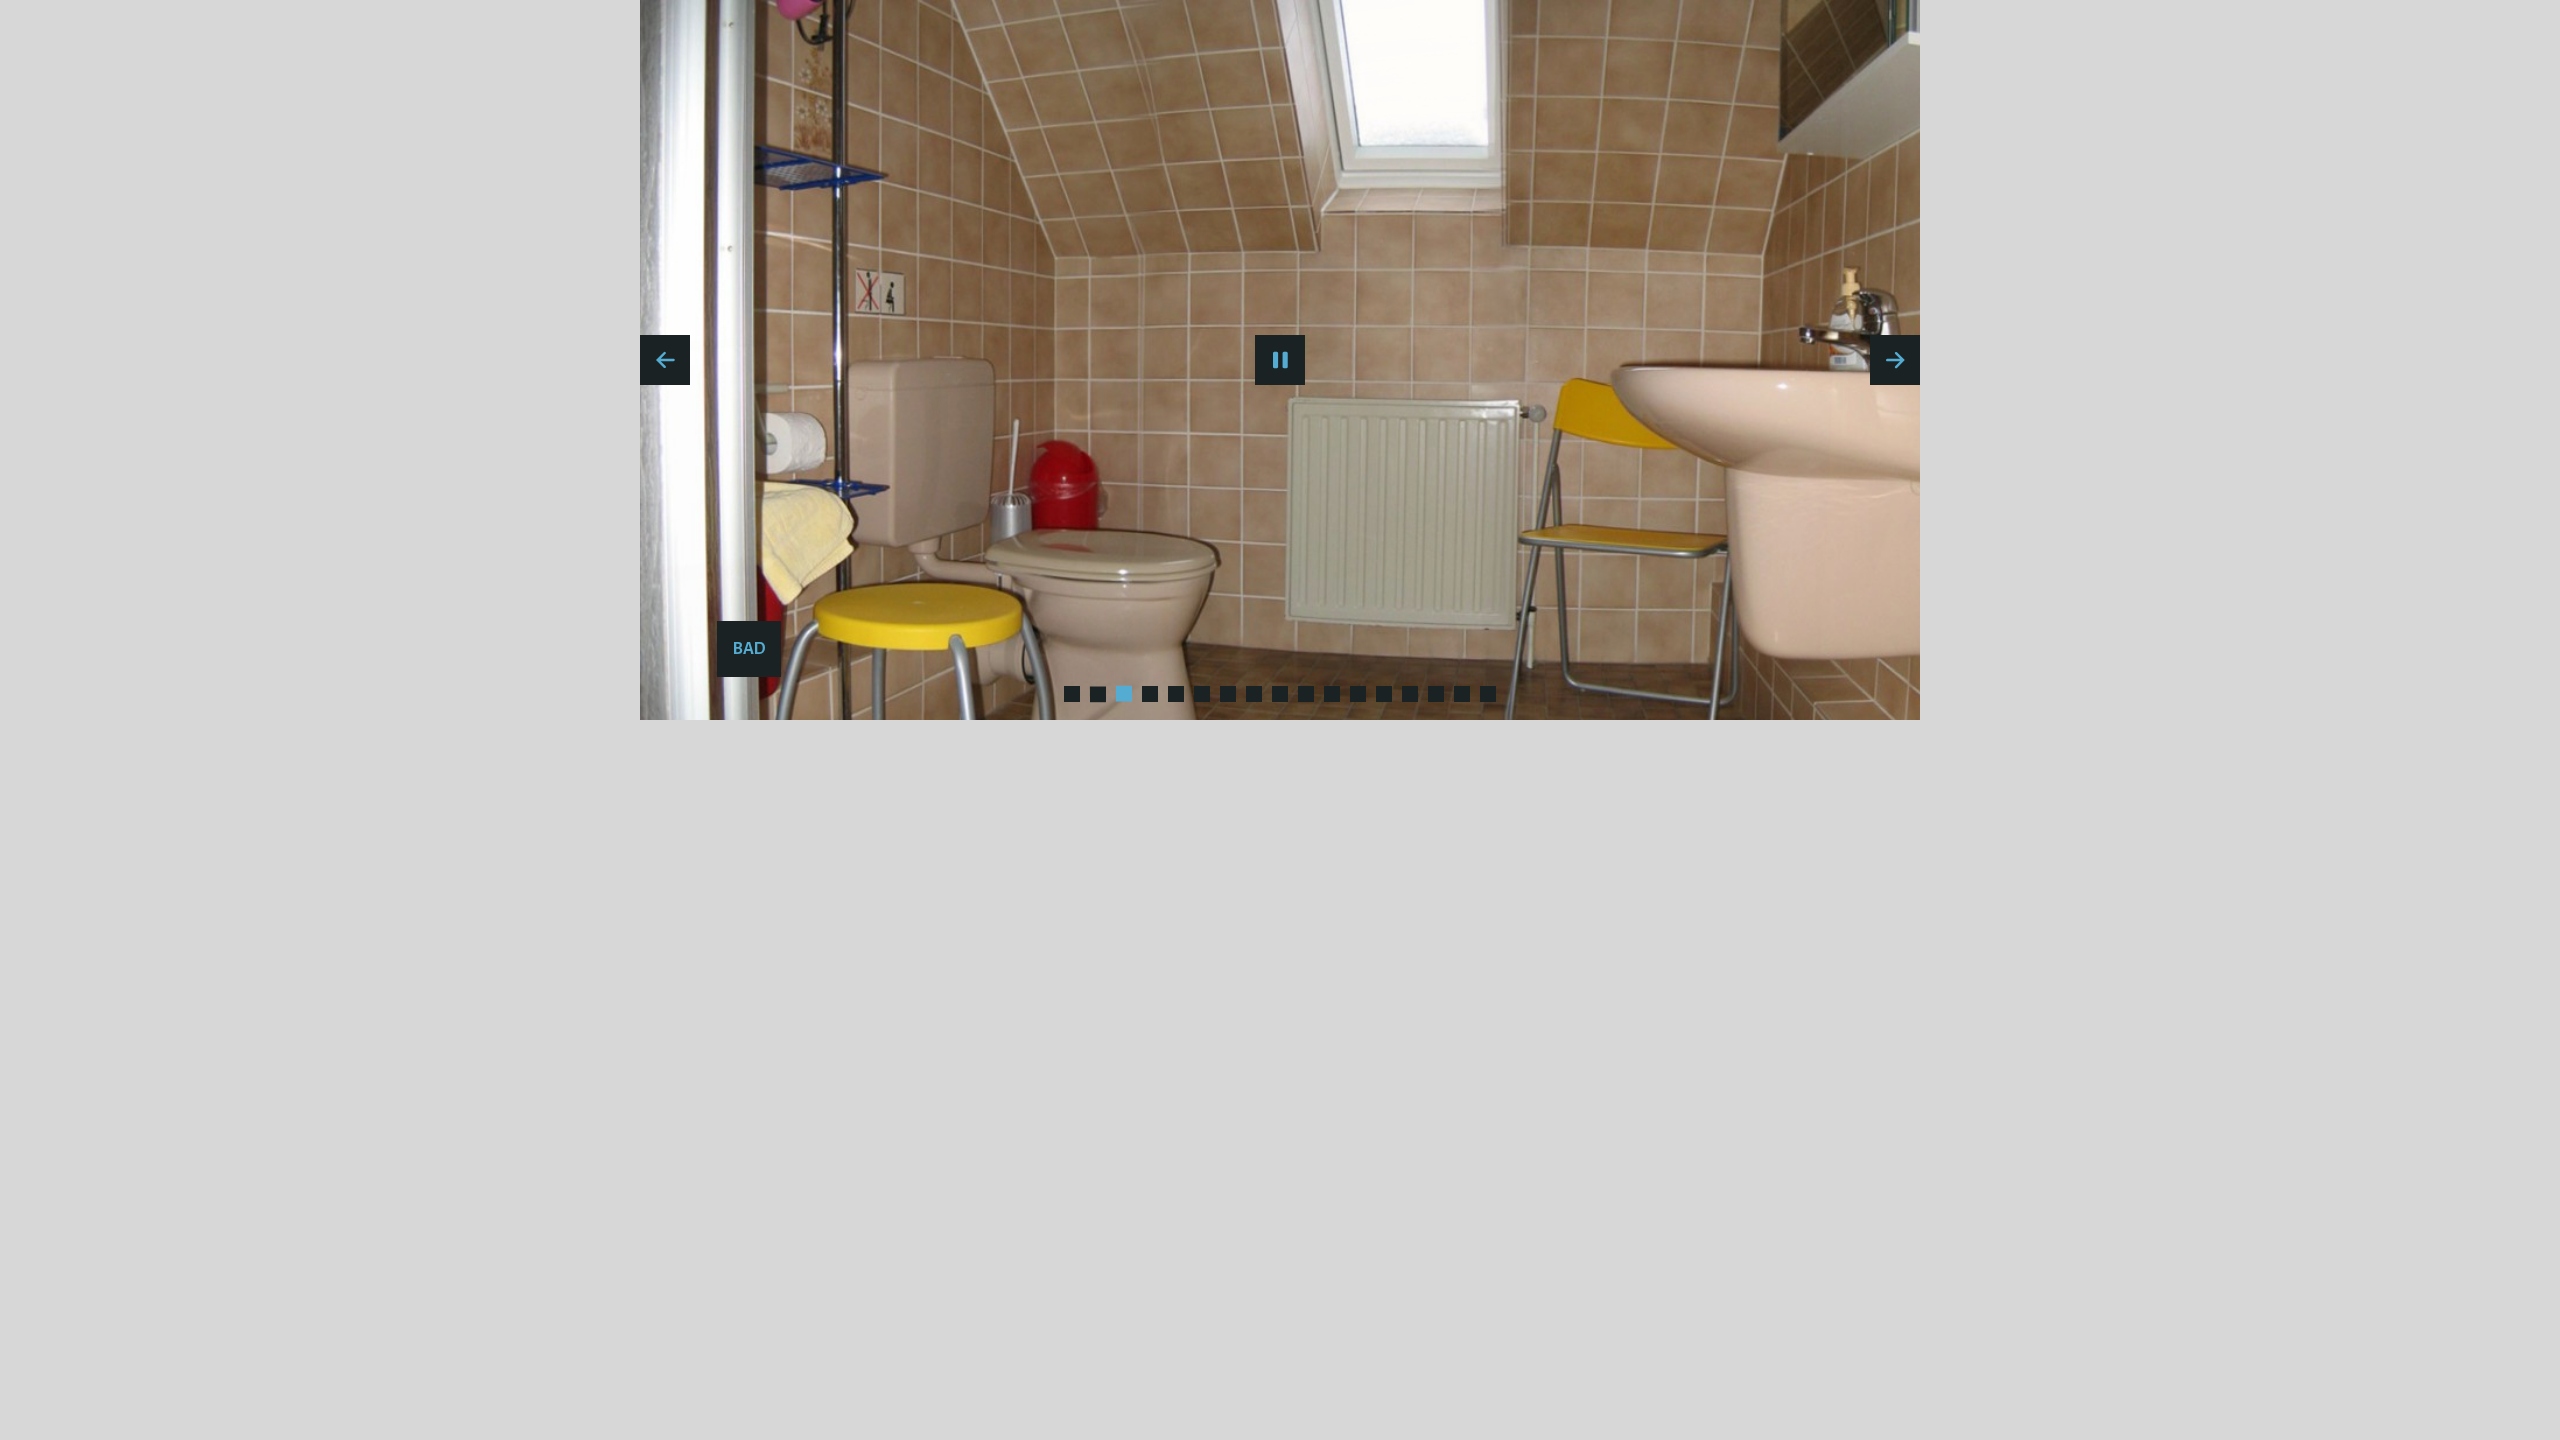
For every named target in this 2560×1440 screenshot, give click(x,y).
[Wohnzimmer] (1410, 694)
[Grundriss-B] (1228, 694)
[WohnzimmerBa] (1462, 694)
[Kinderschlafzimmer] (1280, 694)
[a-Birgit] (1072, 694)
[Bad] (1098, 694)
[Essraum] (1176, 694)
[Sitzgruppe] (1384, 694)
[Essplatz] (1150, 694)
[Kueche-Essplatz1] (1306, 694)
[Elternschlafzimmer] (1124, 694)
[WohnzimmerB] (1436, 694)
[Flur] (1202, 694)
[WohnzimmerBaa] (1488, 694)
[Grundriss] (1254, 694)
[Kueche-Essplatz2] (1332, 694)
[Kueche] (1358, 694)
